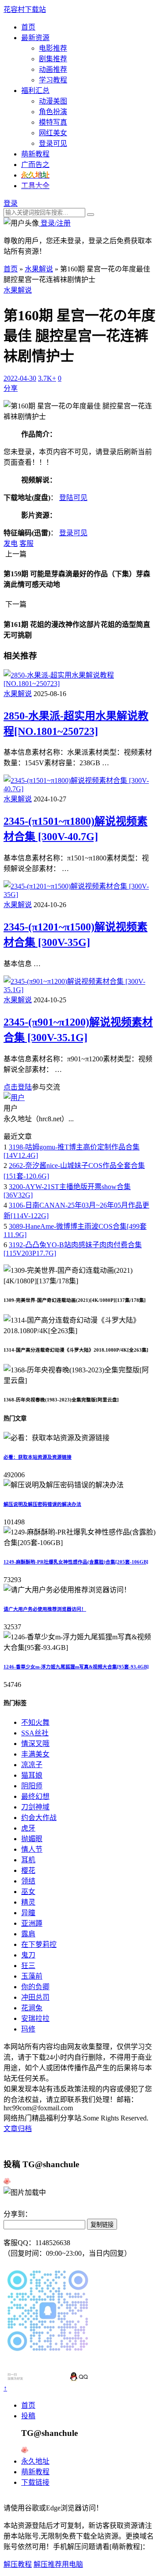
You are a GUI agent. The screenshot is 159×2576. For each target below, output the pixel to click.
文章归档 (18, 2129)
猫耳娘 (32, 1775)
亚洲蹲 (32, 1923)
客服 (26, 543)
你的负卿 (35, 1987)
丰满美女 (35, 1754)
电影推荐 (53, 48)
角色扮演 (53, 112)
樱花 (28, 1870)
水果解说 (39, 269)
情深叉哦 (35, 1744)
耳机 (28, 1860)
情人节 (32, 1849)
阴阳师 (32, 1786)
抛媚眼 (32, 1839)
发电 (11, 543)
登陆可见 (73, 498)
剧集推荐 (53, 59)
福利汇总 (35, 91)
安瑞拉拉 (35, 2018)
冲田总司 (35, 1997)
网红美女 (53, 133)
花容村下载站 (25, 9)
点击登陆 (18, 1087)
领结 (28, 1881)
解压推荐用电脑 (58, 2564)
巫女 (28, 1892)
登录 (11, 203)
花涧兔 (32, 2008)
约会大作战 (39, 1818)
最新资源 (35, 38)
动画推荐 (53, 69)
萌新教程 (35, 154)
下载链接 (35, 2482)
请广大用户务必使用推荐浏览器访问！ (45, 1609)
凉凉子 (32, 1765)
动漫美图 (53, 101)
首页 (28, 27)
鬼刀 (28, 1955)
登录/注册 (55, 223)
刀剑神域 (35, 1807)
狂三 (28, 1966)
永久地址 (35, 2461)
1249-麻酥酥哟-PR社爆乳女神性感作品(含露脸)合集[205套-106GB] (76, 1562)
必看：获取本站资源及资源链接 (38, 1457)
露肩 (28, 1934)
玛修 (28, 2029)
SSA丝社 (35, 1733)
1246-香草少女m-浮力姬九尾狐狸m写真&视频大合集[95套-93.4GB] (76, 1667)
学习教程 (53, 80)
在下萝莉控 (39, 1944)
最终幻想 (35, 1796)
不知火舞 (35, 1722)
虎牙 (28, 1828)
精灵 (28, 1902)
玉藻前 (32, 1976)
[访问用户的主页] (14, 1098)
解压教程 (18, 2564)
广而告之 (35, 165)
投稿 (28, 2416)
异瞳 (28, 1913)
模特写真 (53, 122)
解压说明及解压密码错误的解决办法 (42, 1504)
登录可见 (53, 143)
